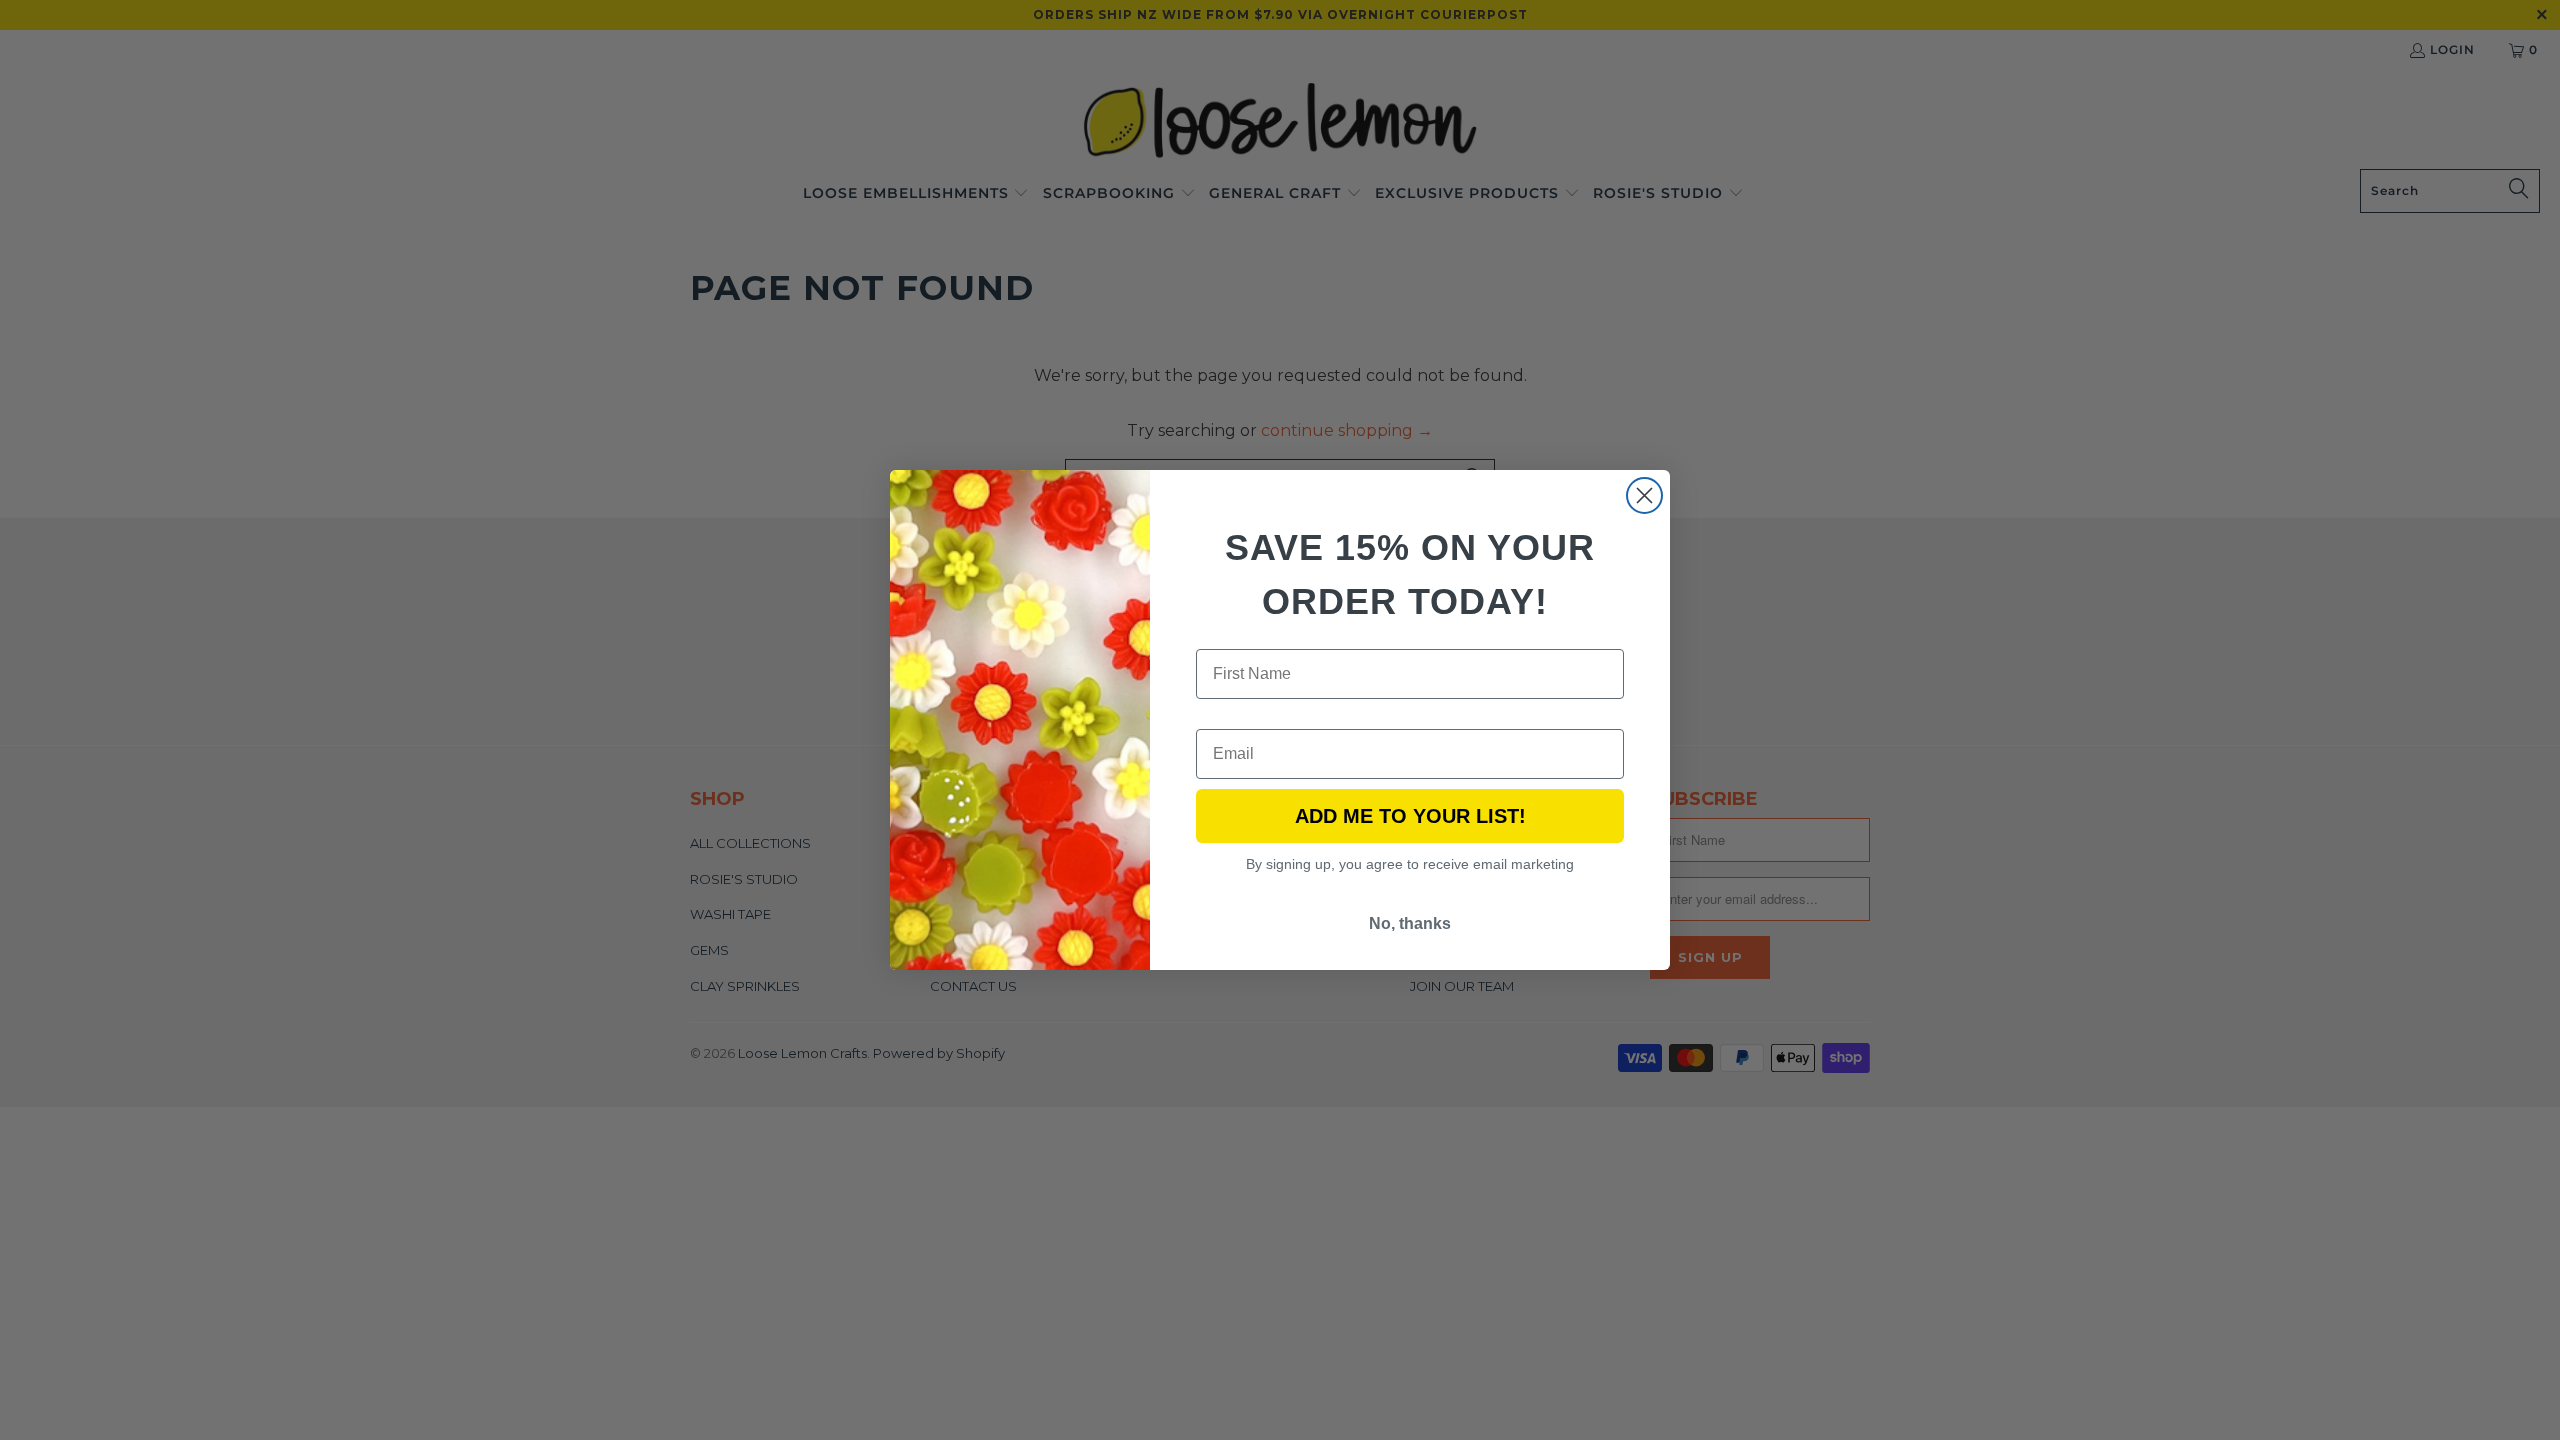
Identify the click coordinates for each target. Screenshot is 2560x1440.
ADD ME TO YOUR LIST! (1410, 816)
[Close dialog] (1644, 495)
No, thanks (1410, 923)
